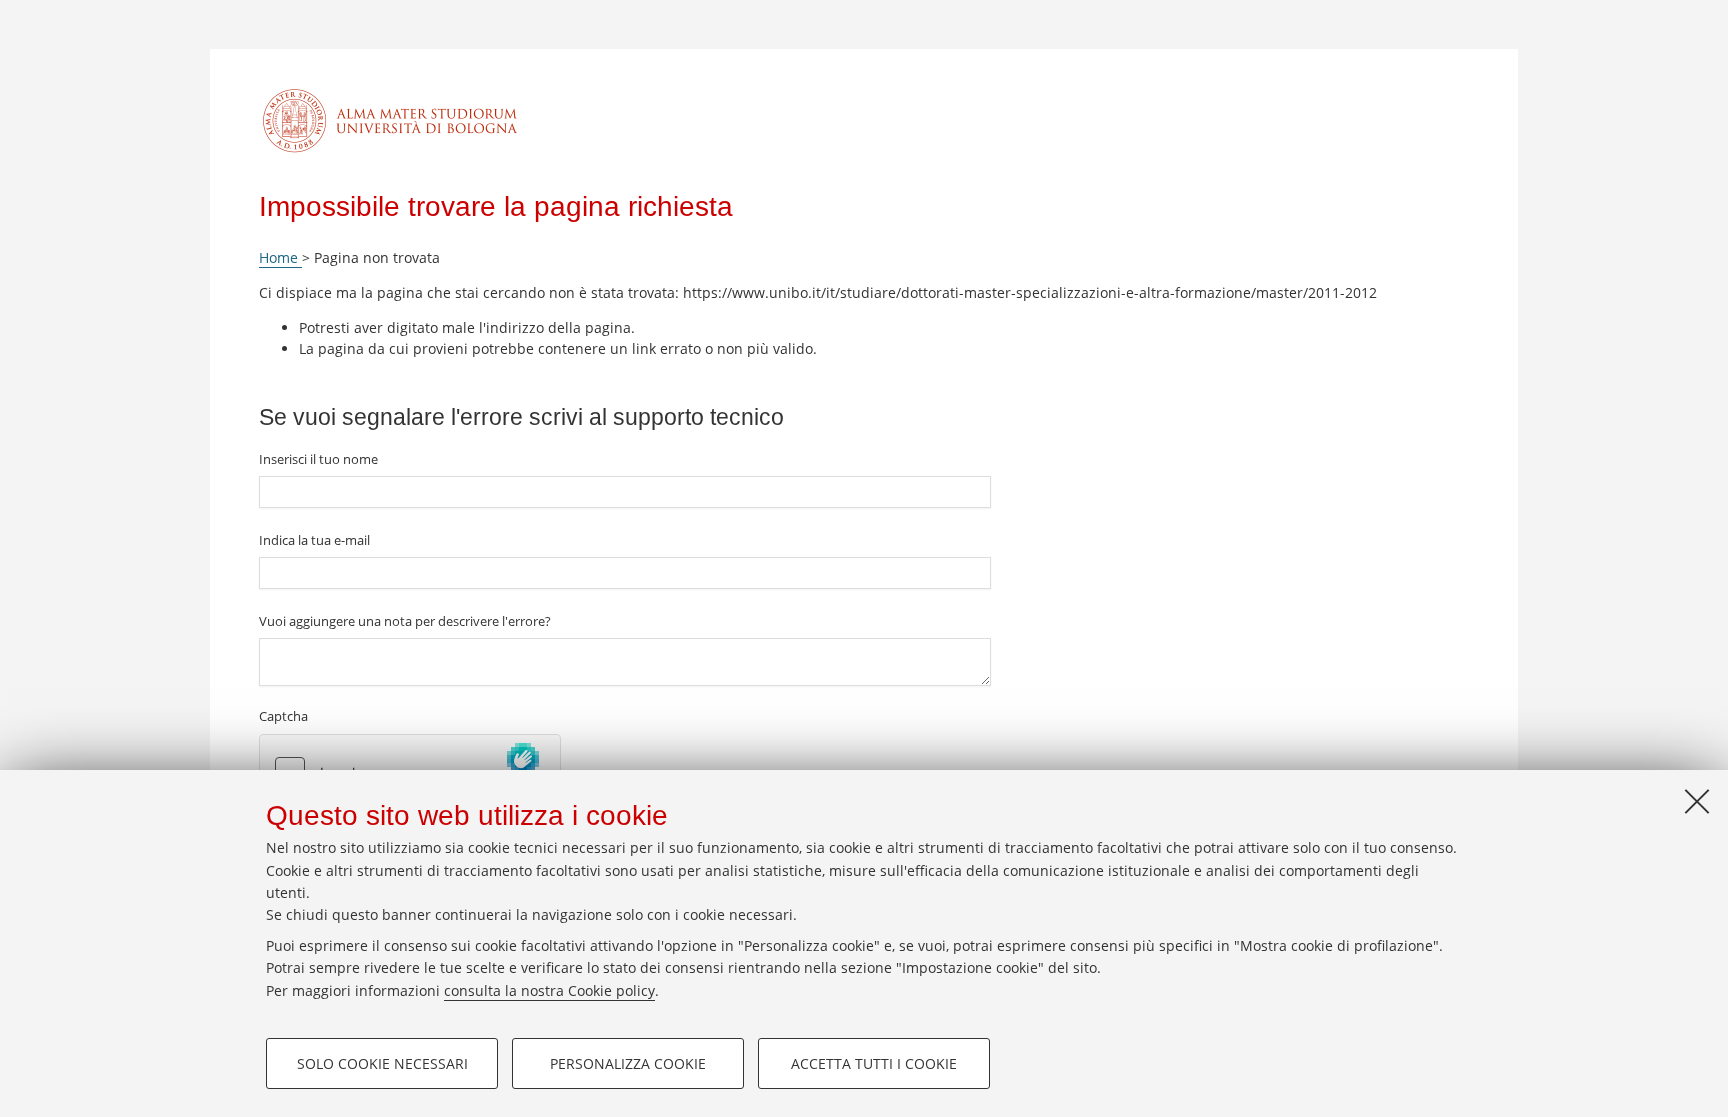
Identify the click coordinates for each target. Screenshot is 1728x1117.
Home (280, 257)
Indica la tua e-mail (314, 540)
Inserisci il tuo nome (318, 459)
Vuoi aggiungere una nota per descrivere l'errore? (405, 621)
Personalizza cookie (628, 1063)
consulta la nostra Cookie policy (549, 990)
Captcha (283, 716)
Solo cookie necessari (382, 1063)
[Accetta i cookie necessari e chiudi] (1697, 801)
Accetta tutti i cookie (874, 1063)
